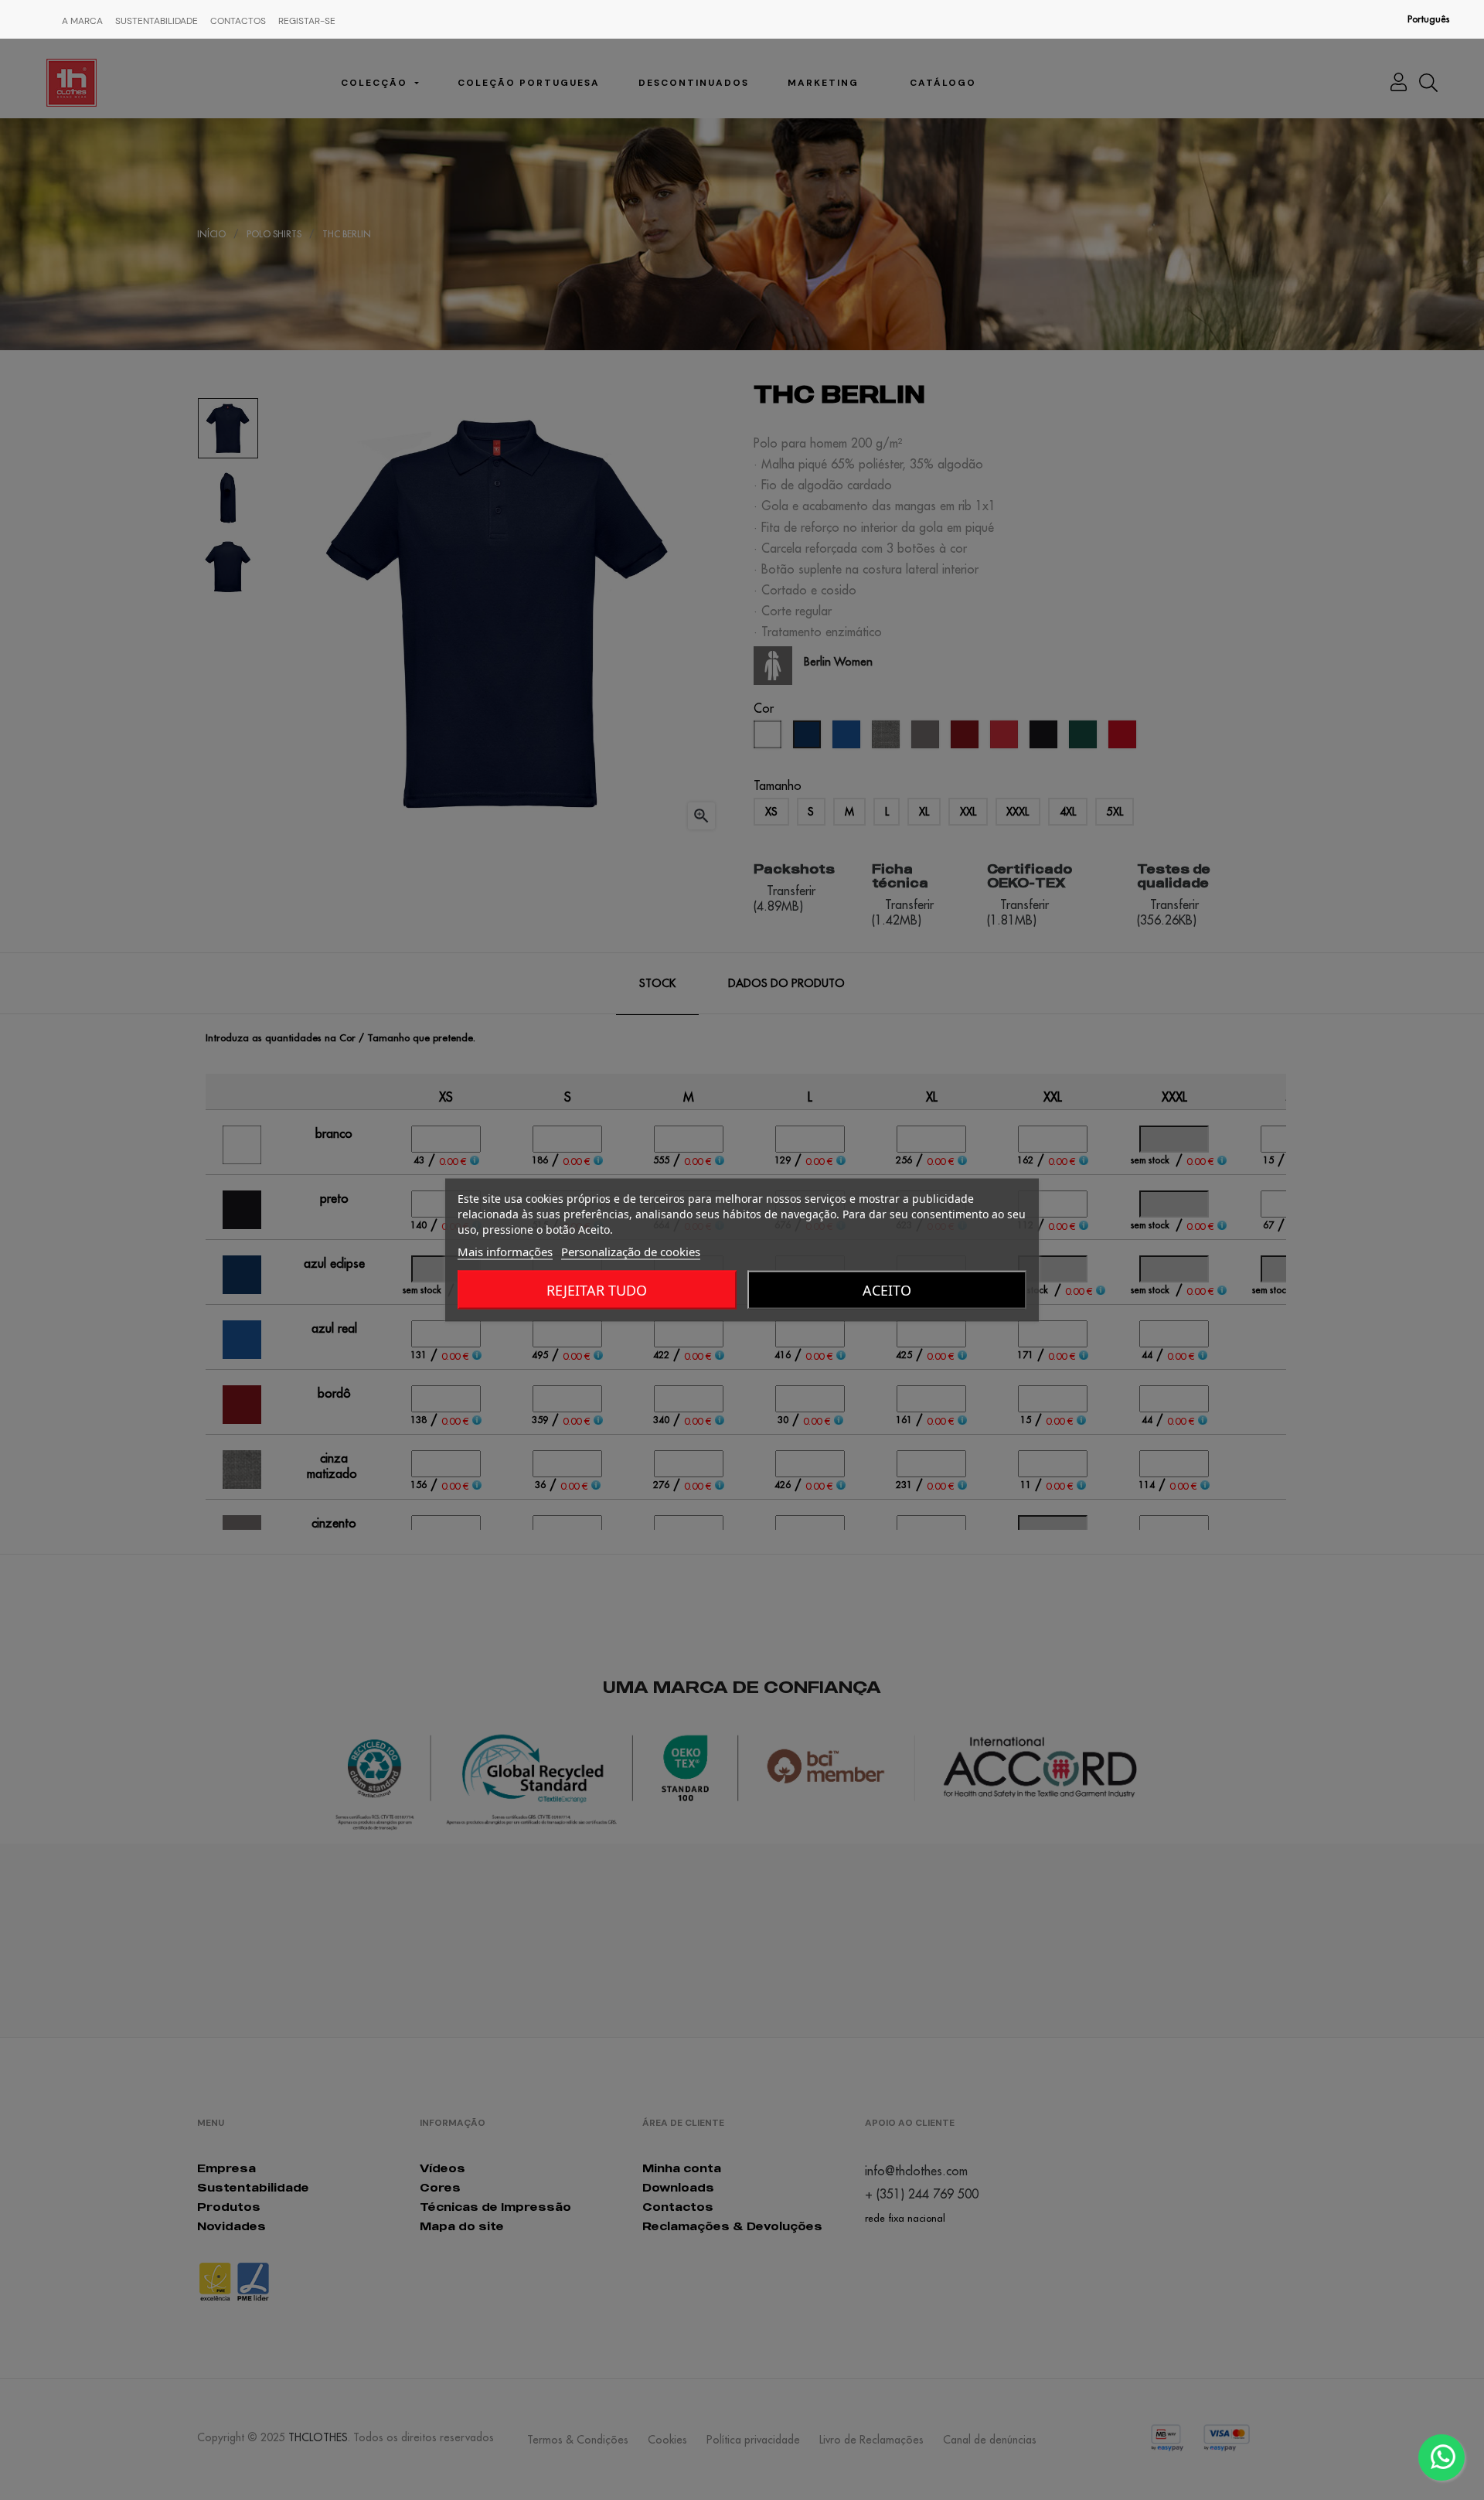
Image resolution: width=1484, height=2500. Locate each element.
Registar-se (307, 21)
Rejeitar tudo (597, 1290)
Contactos (238, 21)
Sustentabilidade (157, 21)
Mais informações (505, 1252)
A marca (82, 21)
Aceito (887, 1290)
